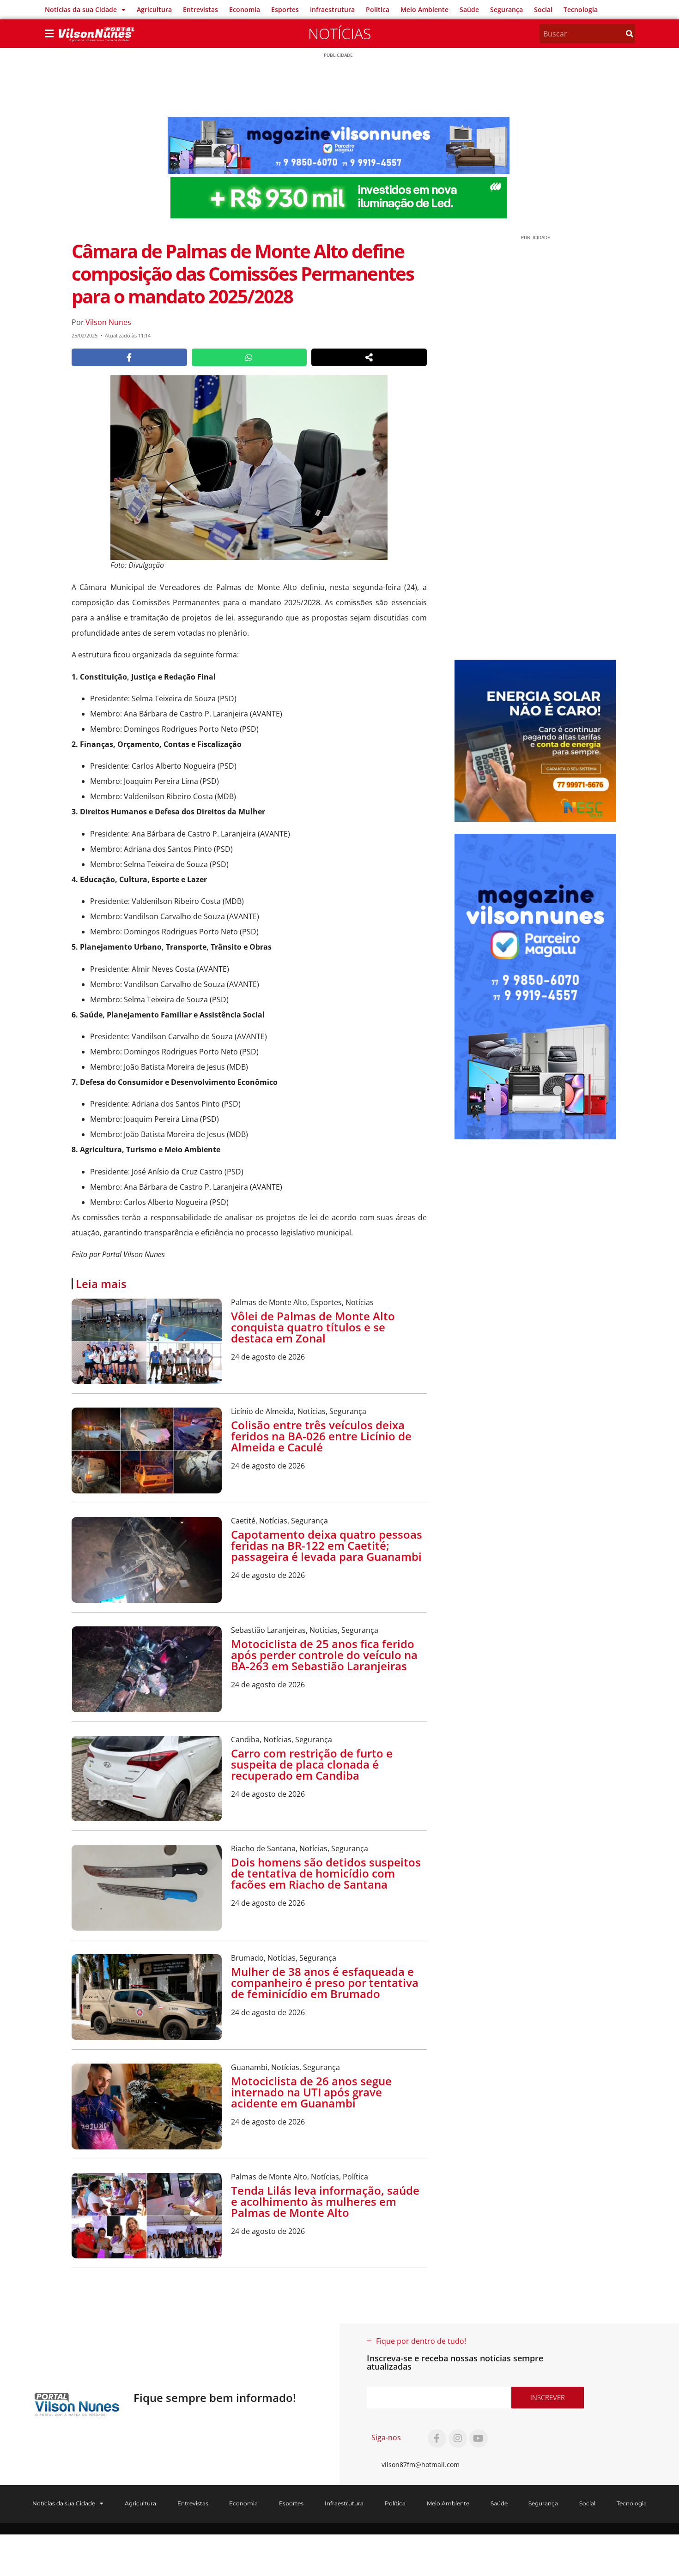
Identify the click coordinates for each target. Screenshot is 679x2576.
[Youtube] (479, 2438)
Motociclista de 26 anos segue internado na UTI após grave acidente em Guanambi (311, 2092)
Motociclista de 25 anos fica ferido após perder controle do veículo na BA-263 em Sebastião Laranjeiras (324, 1655)
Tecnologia (581, 9)
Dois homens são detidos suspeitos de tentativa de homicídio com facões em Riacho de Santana (326, 1873)
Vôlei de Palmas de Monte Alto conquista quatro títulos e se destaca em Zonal (313, 1327)
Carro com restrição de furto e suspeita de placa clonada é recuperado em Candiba (312, 1764)
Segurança (506, 9)
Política (378, 9)
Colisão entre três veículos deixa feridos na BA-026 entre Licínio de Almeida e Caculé (321, 1436)
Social (543, 9)
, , (302, 1302)
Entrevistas (200, 9)
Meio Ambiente (424, 9)
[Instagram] (458, 2438)
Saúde (469, 9)
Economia (245, 9)
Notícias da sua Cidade (81, 9)
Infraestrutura (332, 9)
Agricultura (154, 9)
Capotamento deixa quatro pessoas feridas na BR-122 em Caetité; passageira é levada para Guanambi (327, 1545)
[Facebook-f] (437, 2438)
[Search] (630, 34)
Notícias (339, 33)
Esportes (285, 9)
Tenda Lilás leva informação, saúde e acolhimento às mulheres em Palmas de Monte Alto (325, 2201)
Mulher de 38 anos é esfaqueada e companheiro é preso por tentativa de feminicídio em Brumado (325, 1983)
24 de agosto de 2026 (268, 1357)
